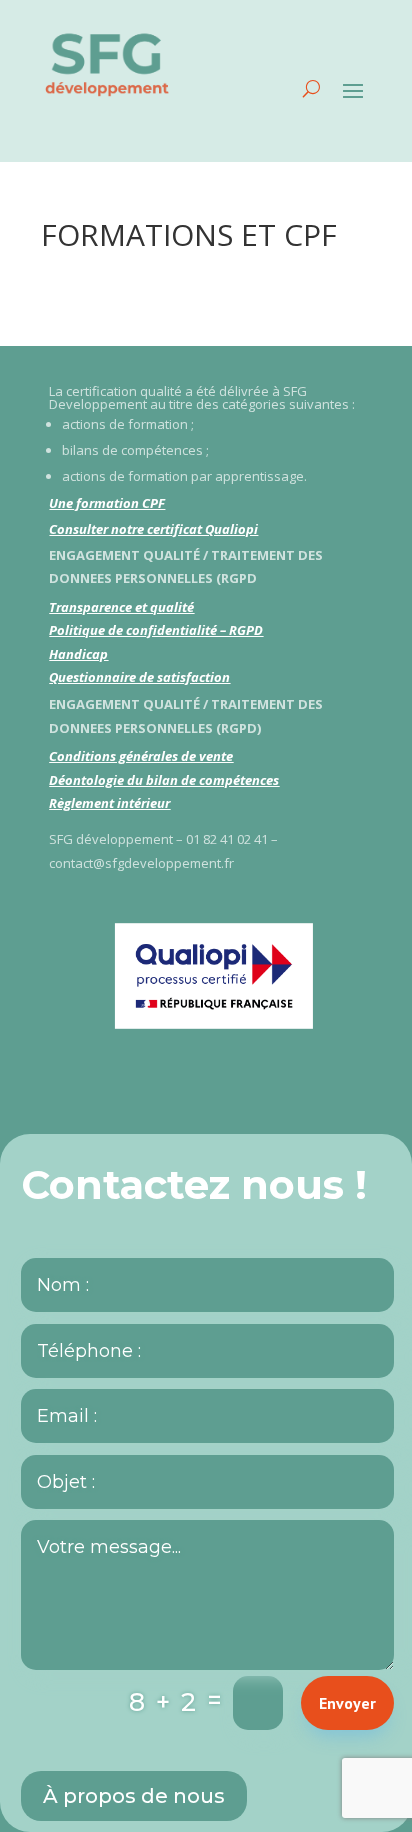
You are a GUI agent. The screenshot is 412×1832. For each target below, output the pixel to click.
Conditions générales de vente (141, 756)
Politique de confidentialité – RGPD (156, 630)
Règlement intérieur (109, 803)
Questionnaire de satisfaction (139, 677)
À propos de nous (134, 1796)
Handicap (78, 654)
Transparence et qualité (121, 607)
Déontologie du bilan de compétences (164, 780)
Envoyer (347, 1703)
